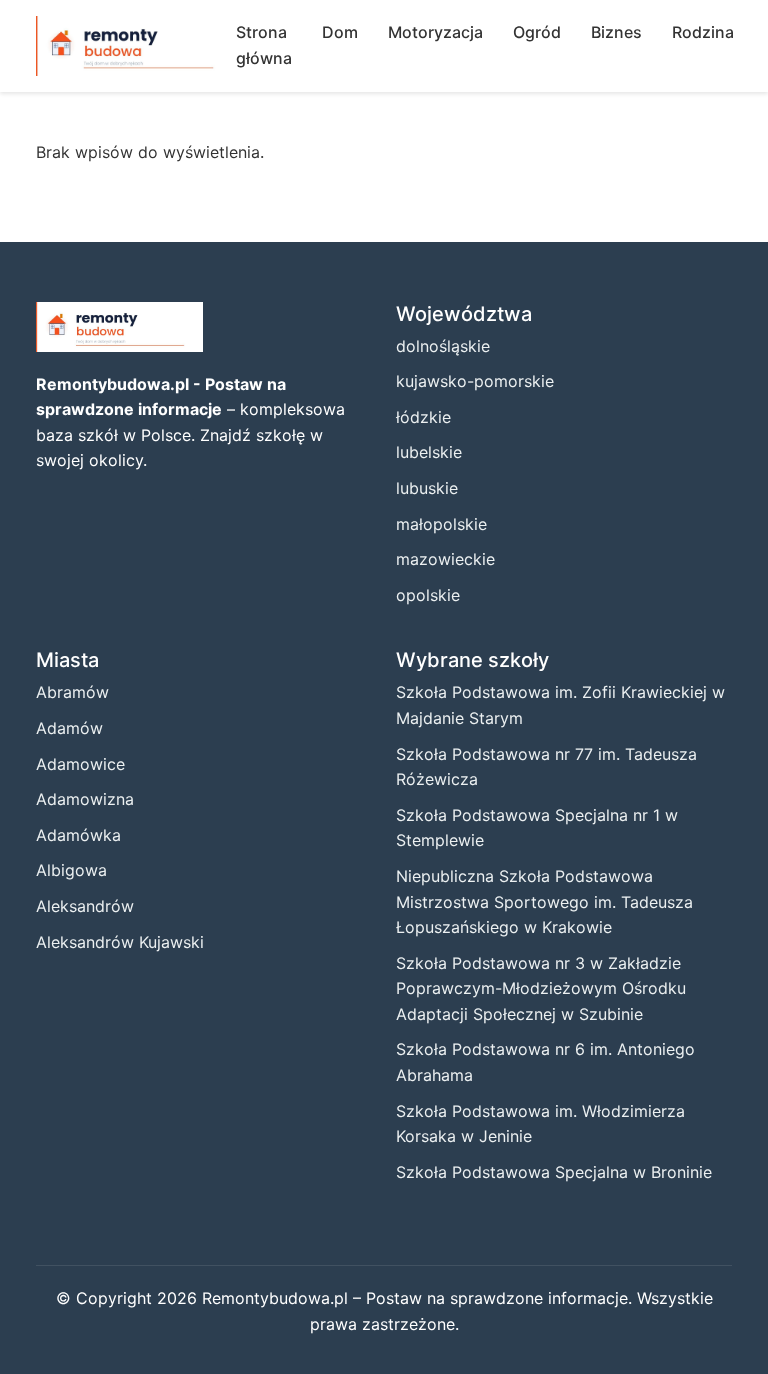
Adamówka (78, 835)
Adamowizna (85, 799)
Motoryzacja (435, 32)
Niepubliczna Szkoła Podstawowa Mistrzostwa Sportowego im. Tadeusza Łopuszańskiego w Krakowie (544, 901)
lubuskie (427, 488)
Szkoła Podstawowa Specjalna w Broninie (554, 1172)
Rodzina (703, 32)
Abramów (72, 692)
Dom (340, 32)
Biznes (616, 32)
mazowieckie (445, 559)
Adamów (69, 728)
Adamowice (80, 764)
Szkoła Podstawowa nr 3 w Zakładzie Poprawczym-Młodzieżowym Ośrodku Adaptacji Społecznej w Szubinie (541, 988)
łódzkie (423, 417)
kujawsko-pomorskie (475, 381)
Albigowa (71, 870)
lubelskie (429, 452)
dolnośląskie (443, 346)
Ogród (537, 32)
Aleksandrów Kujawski (120, 942)
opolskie (428, 595)
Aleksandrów (85, 906)
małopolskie (441, 524)
